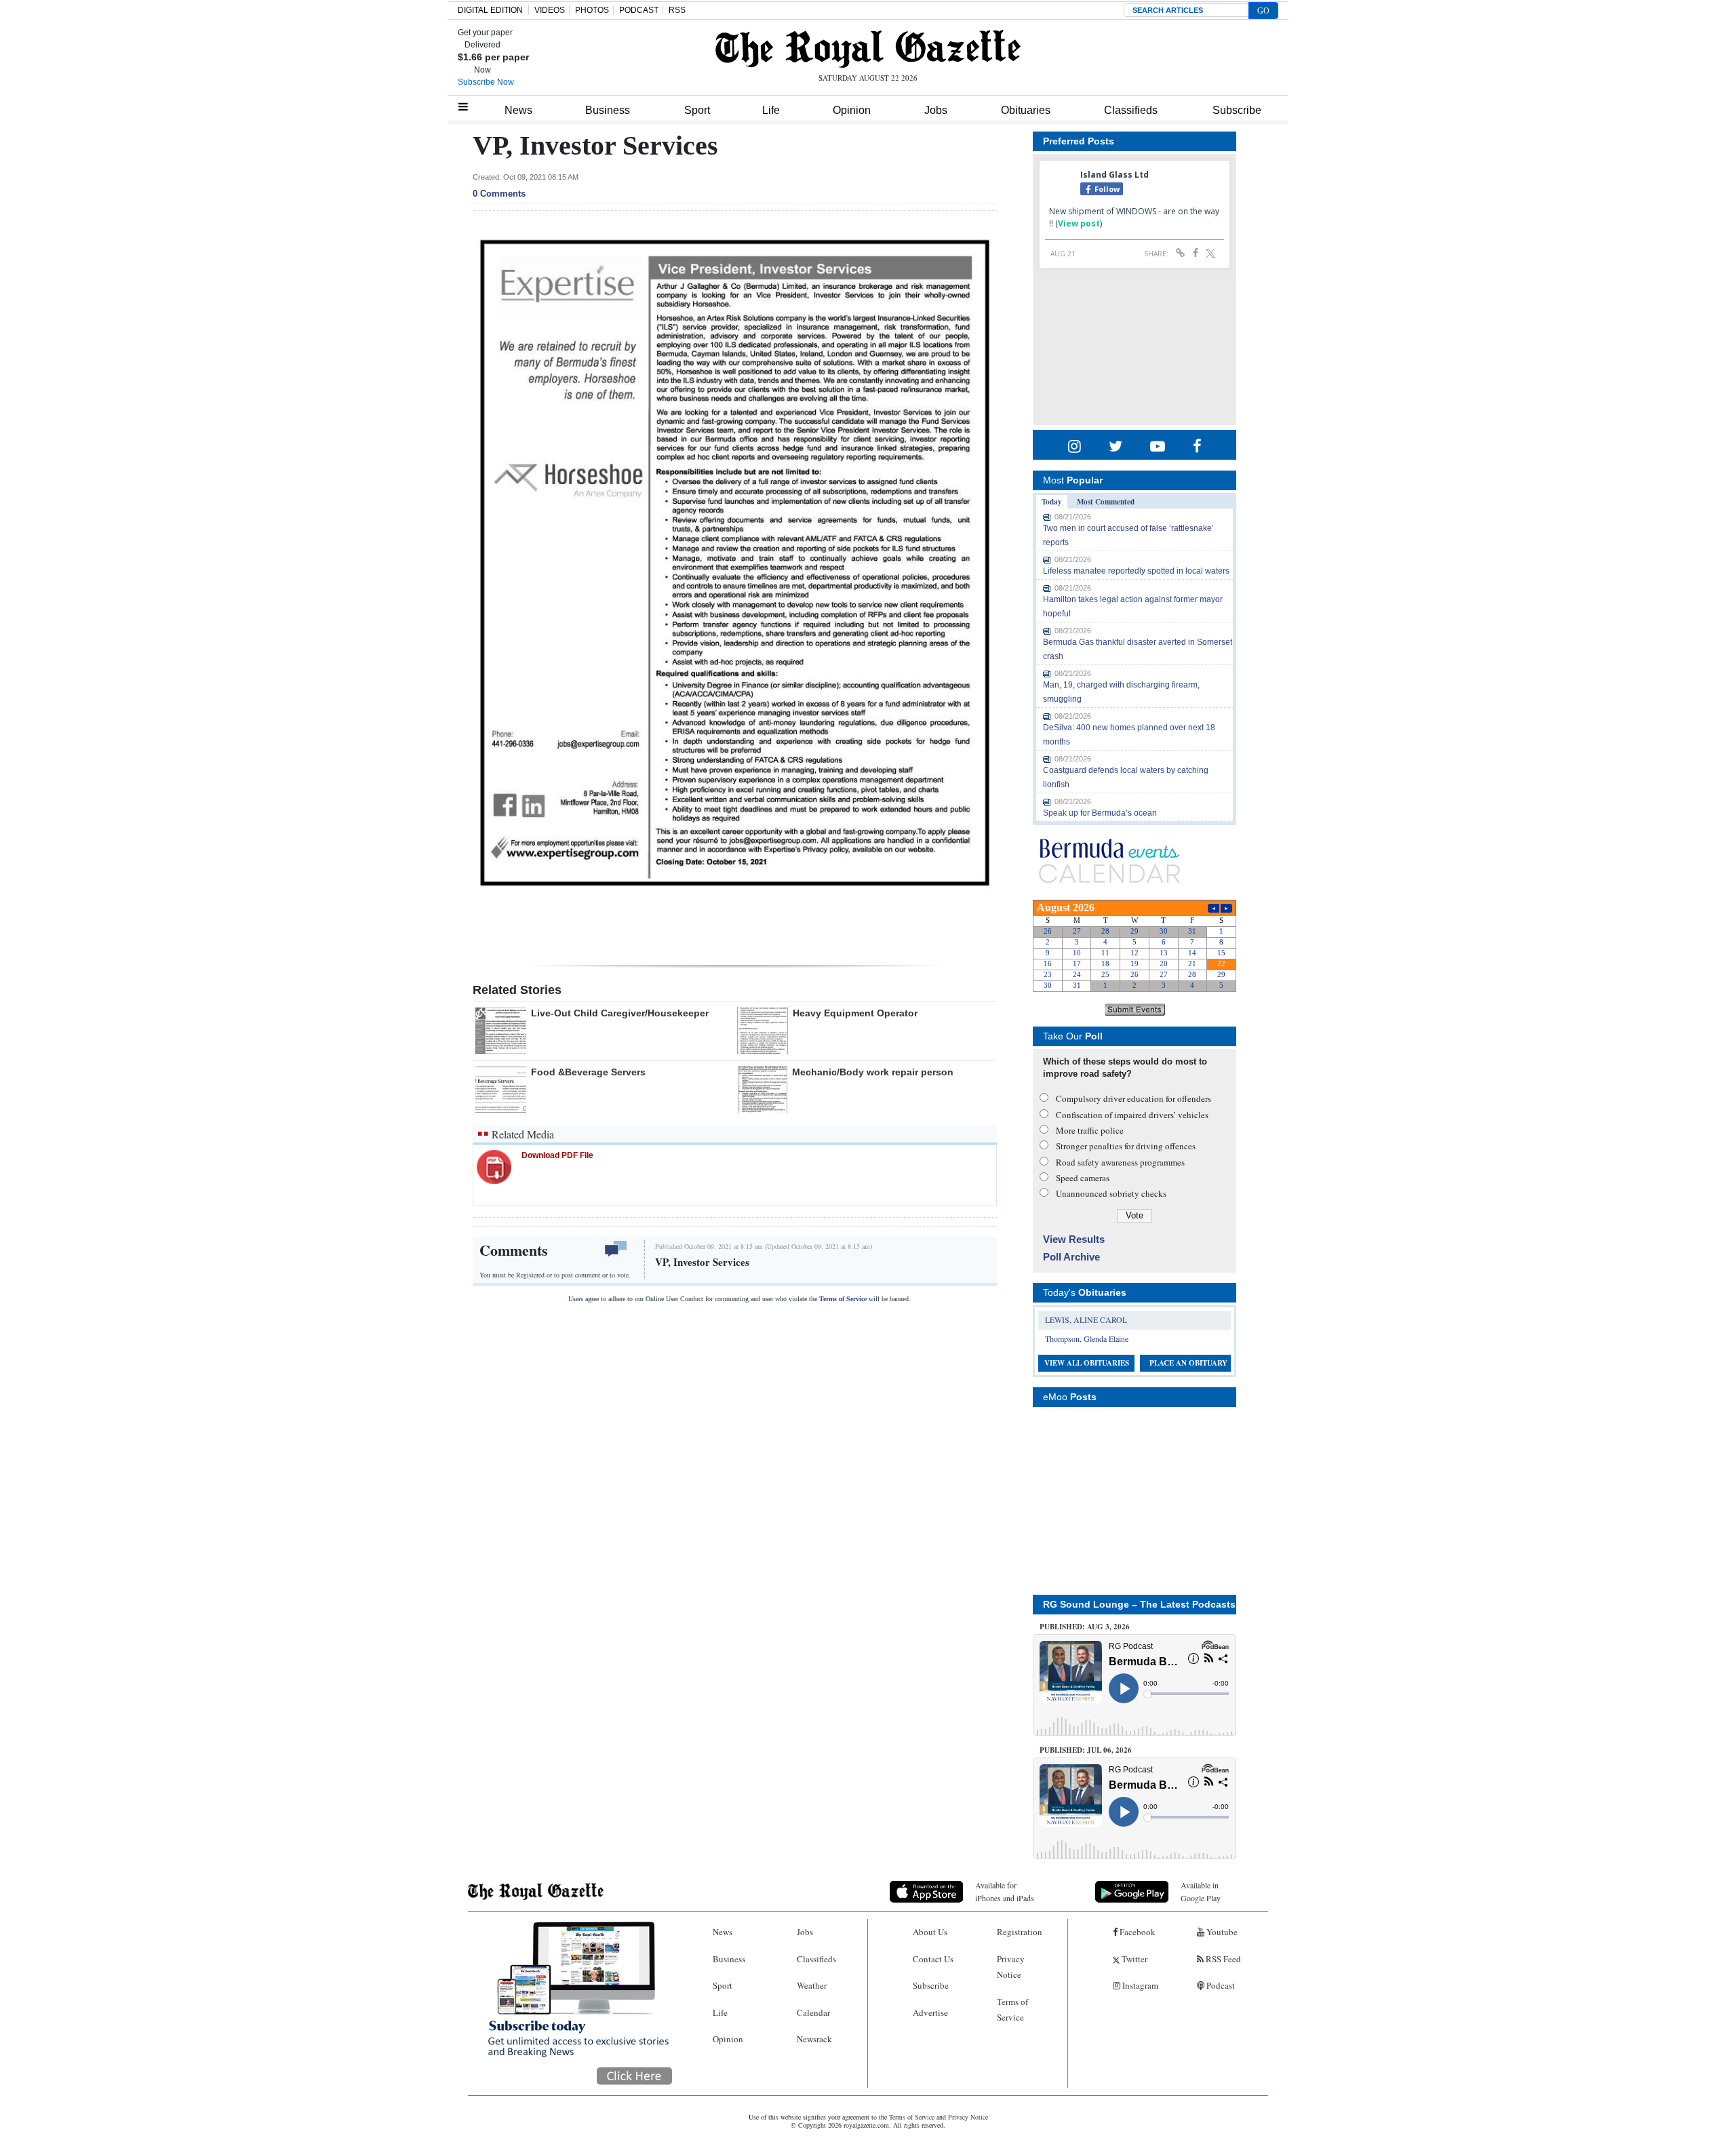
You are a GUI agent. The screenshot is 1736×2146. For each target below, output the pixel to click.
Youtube (1221, 1932)
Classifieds (1131, 110)
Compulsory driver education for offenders (1133, 1098)
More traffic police (1090, 1130)
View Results (1074, 1239)
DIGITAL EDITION (490, 10)
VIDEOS (550, 10)
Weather (812, 1985)
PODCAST (639, 10)
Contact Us (933, 1959)
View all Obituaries (1087, 1363)
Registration (1020, 1932)
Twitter (1133, 1959)
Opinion (852, 110)
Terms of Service (843, 1299)
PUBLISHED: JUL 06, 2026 (1086, 1750)
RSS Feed (1222, 1959)
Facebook (1137, 1932)
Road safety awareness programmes (1120, 1162)
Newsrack (814, 2039)
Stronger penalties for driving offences (1126, 1146)
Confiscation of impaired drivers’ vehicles (1132, 1115)
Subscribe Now (486, 82)
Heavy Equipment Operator (855, 1013)
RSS (677, 10)
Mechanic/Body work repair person (873, 1072)
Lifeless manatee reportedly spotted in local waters (1136, 571)
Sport (697, 110)
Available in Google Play (1201, 1891)
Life (771, 110)
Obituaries (1026, 110)
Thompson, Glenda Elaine (1087, 1338)
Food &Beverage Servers (588, 1072)
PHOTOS (592, 10)
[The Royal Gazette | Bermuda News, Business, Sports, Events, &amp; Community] (868, 49)
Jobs (936, 110)
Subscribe (1237, 110)
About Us (930, 1932)
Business (608, 110)
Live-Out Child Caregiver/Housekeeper (620, 1013)
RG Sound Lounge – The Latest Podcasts (1139, 1604)
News (518, 110)
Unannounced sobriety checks (1111, 1193)
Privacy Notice (1011, 1967)
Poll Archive (1071, 1257)
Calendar (813, 2012)
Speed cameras (1083, 1178)
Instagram (1139, 1985)
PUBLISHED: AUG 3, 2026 (1085, 1627)
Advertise (930, 2012)
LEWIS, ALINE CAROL (1086, 1319)
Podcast (1220, 1985)
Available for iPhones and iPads (1005, 1891)
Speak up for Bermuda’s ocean (1100, 813)
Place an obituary (1188, 1363)
